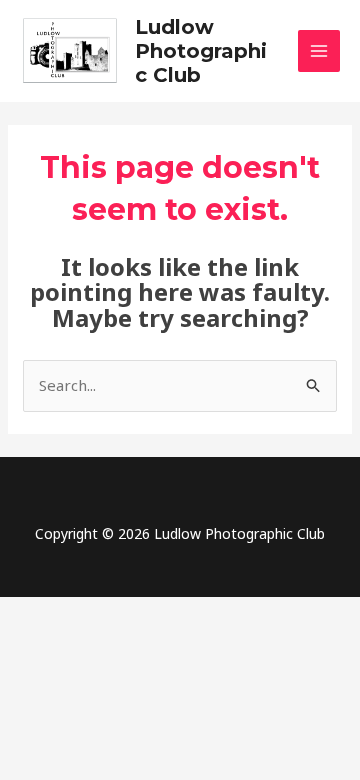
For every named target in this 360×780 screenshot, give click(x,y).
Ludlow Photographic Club (201, 51)
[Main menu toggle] (319, 51)
